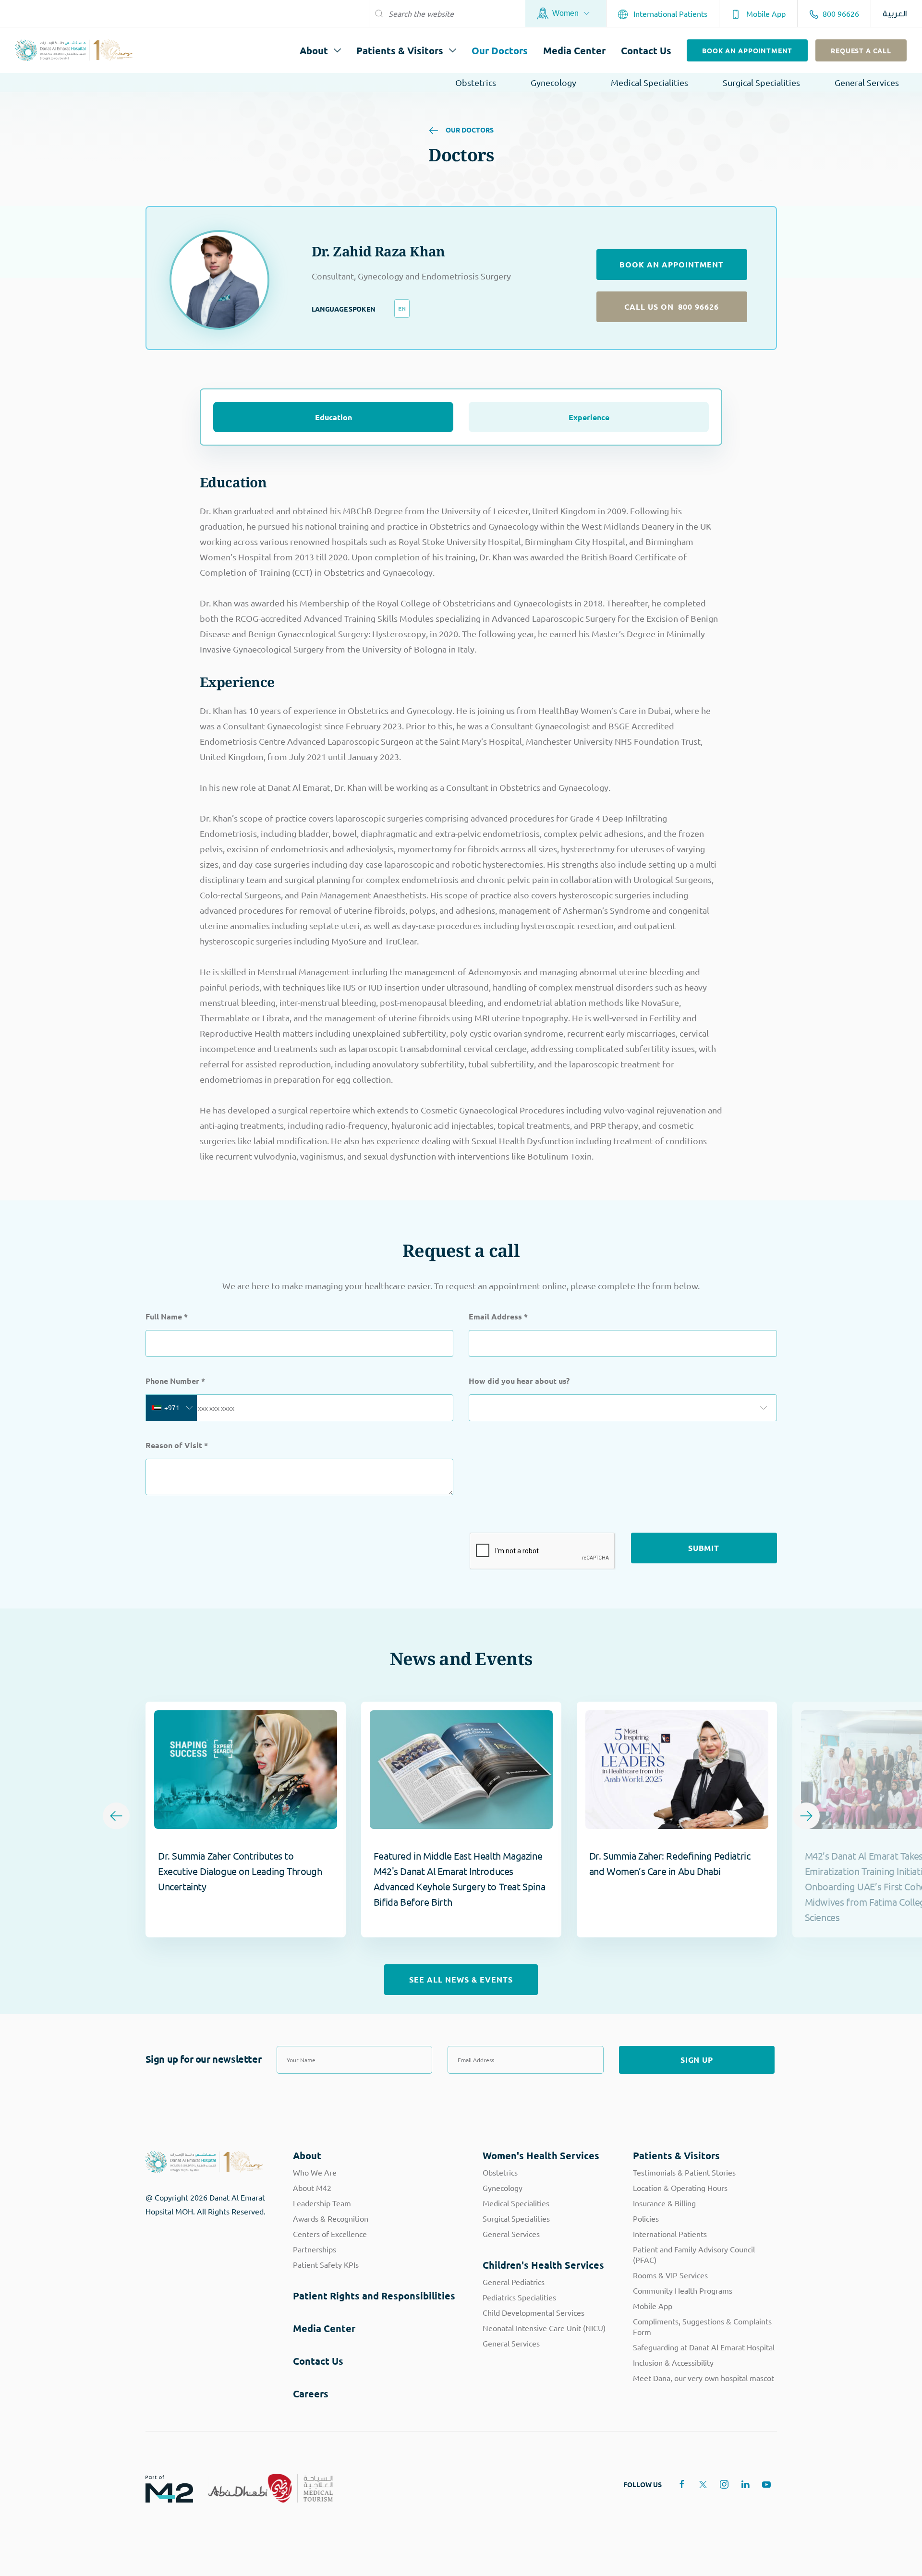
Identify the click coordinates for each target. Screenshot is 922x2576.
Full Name (167, 1316)
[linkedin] (745, 2484)
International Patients (669, 13)
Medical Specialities (649, 82)
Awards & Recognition (331, 2218)
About (314, 50)
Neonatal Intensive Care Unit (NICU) (544, 2328)
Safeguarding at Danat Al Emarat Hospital (704, 2347)
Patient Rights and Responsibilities (374, 2296)
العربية (895, 14)
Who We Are (315, 2172)
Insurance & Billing (664, 2203)
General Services (867, 82)
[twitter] (703, 2484)
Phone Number (175, 1381)
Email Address (498, 1316)
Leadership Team (322, 2203)
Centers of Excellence (330, 2234)
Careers (311, 2394)
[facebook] (682, 2484)
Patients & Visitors (400, 50)
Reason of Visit (177, 1445)
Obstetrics (476, 82)
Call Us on (672, 307)
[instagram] (724, 2484)
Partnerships (315, 2249)
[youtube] (766, 2484)
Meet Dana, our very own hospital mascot (704, 2378)
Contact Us (646, 50)
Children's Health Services (543, 2265)
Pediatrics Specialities (519, 2297)
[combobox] (171, 1408)
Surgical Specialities (761, 82)
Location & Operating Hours (680, 2188)
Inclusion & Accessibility (673, 2362)
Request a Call (861, 50)
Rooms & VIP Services (670, 2275)
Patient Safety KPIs (326, 2264)
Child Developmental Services (534, 2312)
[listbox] (623, 1408)
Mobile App (765, 13)
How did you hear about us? (519, 1381)
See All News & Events (461, 1979)
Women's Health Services (541, 2155)
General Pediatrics (514, 2282)
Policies (646, 2218)
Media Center (574, 50)
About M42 (312, 2188)
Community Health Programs (683, 2290)
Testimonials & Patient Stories (684, 2172)
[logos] (162, 2488)
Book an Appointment (747, 50)
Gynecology (553, 82)
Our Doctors (500, 50)
